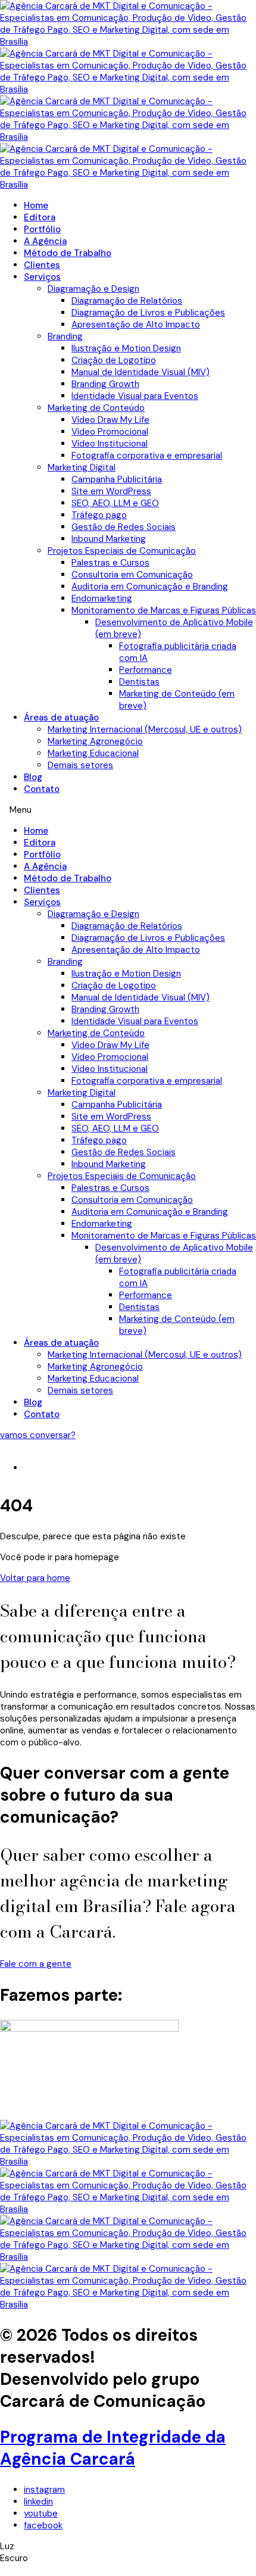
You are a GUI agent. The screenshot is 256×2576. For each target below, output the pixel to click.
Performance (146, 670)
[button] (128, 810)
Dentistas (139, 682)
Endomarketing (102, 598)
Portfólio (42, 229)
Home (36, 205)
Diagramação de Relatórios (127, 301)
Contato (42, 789)
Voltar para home (35, 1578)
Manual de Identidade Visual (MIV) (141, 372)
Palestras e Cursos (110, 563)
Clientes (42, 265)
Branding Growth (105, 384)
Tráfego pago (99, 515)
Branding (65, 336)
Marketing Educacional (93, 753)
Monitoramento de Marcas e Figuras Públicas (164, 610)
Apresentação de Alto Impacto (136, 325)
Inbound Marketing (109, 539)
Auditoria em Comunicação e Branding (150, 587)
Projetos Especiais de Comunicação (122, 551)
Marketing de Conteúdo (96, 408)
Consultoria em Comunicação (132, 575)
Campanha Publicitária (117, 479)
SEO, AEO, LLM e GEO (115, 503)
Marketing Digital (82, 467)
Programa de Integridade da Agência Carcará (113, 2448)
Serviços (42, 277)
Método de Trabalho (68, 253)
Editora (40, 217)
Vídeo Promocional (110, 432)
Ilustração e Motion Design (126, 348)
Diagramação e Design (93, 289)
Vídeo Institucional (110, 444)
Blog (33, 777)
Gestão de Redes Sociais (124, 527)
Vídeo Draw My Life (110, 420)
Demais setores (80, 765)
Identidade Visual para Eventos (135, 396)
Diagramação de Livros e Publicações (148, 313)
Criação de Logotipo (114, 360)
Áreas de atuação (61, 718)
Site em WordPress (111, 491)
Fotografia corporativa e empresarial (147, 456)
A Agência (45, 241)
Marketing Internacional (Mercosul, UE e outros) (145, 729)
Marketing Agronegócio (95, 741)
